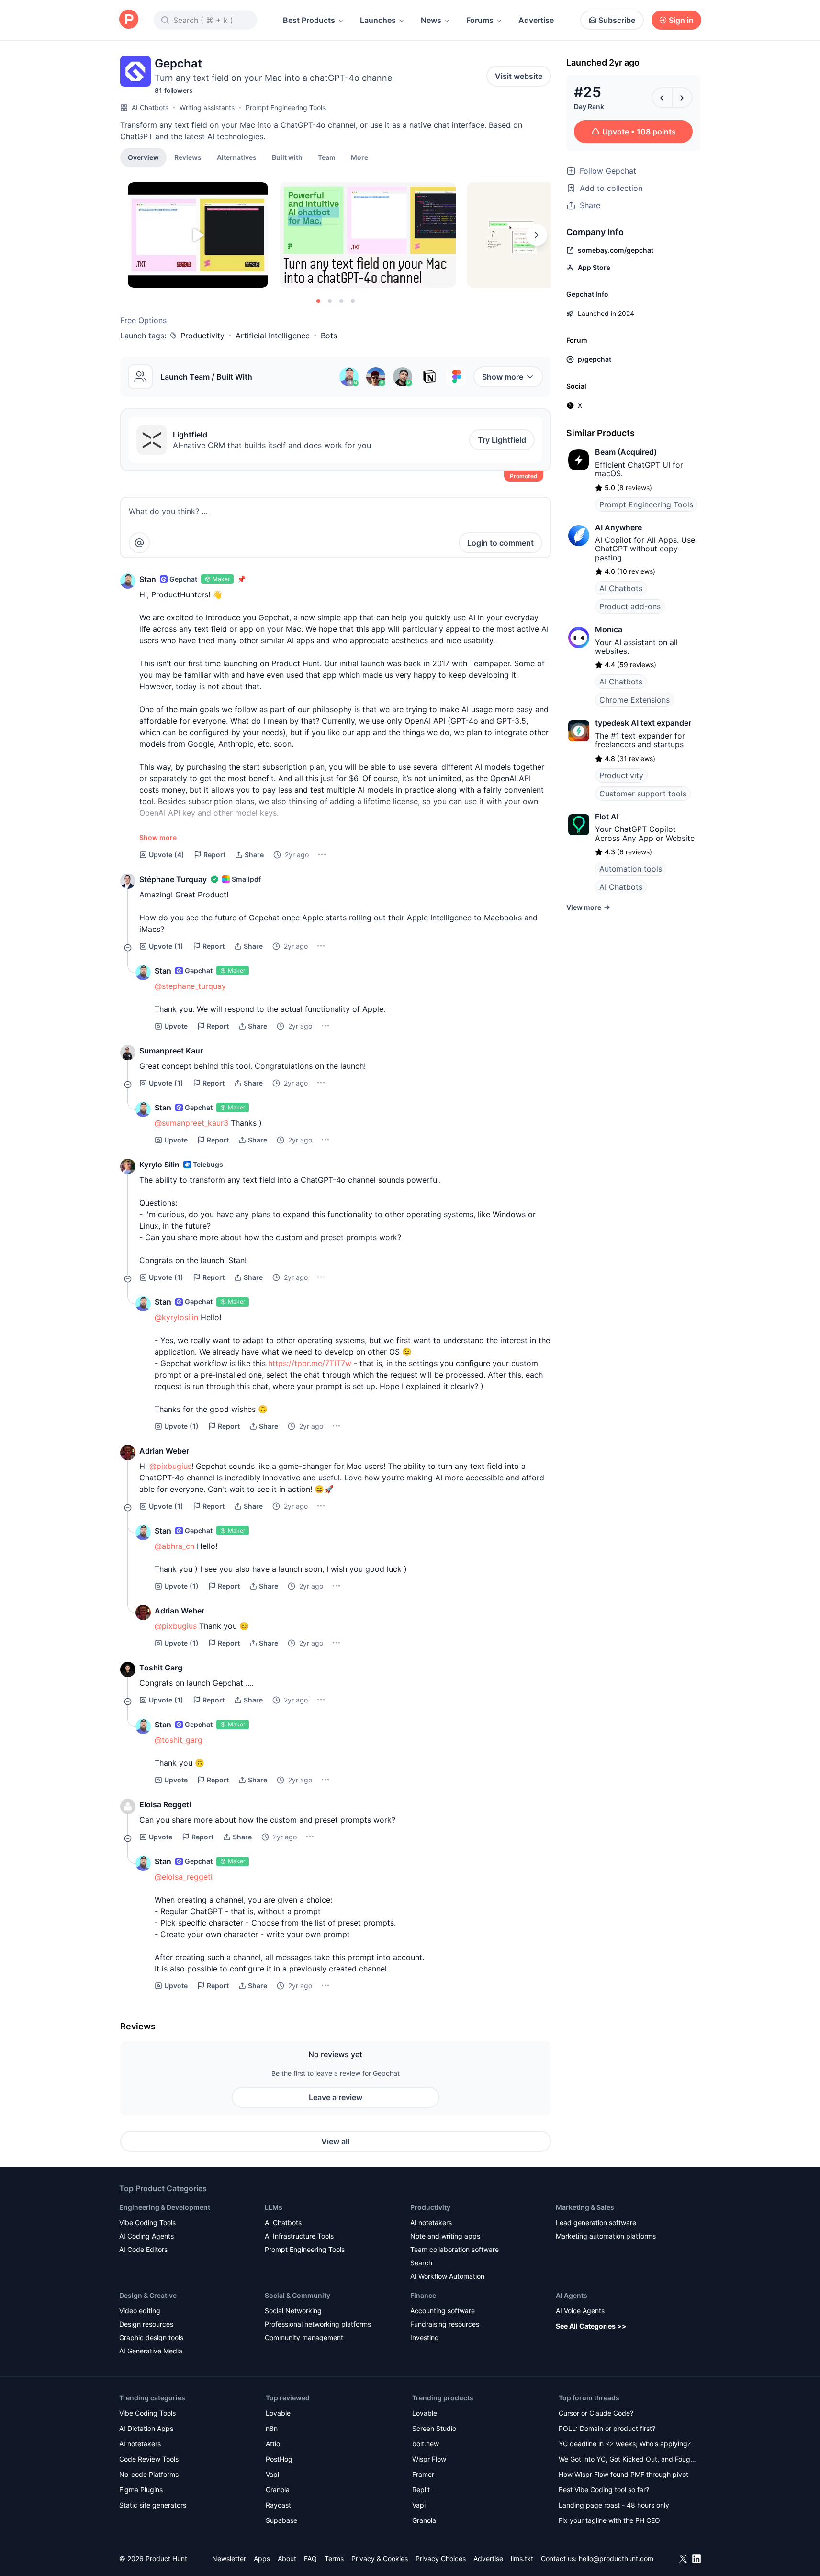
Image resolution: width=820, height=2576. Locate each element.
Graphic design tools (151, 2337)
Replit (421, 2490)
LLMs (274, 2207)
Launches (378, 20)
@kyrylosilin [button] (176, 1317)
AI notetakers (431, 2223)
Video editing (140, 2311)
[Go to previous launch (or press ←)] (662, 98)
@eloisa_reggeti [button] (184, 1877)
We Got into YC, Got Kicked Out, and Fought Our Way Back (628, 2460)
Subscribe (617, 20)
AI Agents (572, 2295)
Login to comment (500, 543)
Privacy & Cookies (380, 2559)
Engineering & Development (165, 2207)
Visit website (519, 76)
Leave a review (336, 2097)
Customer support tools (643, 794)
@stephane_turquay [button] (190, 986)
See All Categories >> (591, 2326)
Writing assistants (207, 107)
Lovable (278, 2413)
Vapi (272, 2474)
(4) (167, 855)
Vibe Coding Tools (147, 2223)
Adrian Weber (164, 1451)
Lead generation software (596, 2223)
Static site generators (153, 2505)
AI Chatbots (150, 107)
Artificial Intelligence (273, 336)
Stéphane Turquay (173, 879)
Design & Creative (148, 2295)
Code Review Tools (149, 2459)
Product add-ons (630, 606)
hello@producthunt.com (616, 2559)
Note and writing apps (445, 2236)
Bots (329, 336)
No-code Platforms (149, 2474)
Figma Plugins (141, 2490)
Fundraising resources (445, 2324)
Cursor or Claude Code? (596, 2413)
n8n (272, 2428)
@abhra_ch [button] (174, 1546)
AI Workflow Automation (447, 2276)
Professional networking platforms (318, 2324)
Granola (278, 2490)
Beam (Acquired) (626, 452)
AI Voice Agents (580, 2311)
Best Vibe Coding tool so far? (604, 2490)
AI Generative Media (151, 2351)
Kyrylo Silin (159, 1165)
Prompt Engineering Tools (286, 107)
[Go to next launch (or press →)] (682, 98)
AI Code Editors (143, 2249)
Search (421, 2263)
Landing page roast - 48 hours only (614, 2505)
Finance (423, 2295)
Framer (423, 2474)
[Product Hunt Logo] (129, 20)
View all (335, 2141)
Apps (262, 2559)
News (431, 20)
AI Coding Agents (146, 2236)
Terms (334, 2559)
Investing (425, 2337)
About (287, 2559)
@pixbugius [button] (170, 1466)
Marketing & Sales (585, 2207)
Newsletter (229, 2559)
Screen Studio (434, 2428)
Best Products (309, 20)
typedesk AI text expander (643, 723)
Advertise (536, 20)
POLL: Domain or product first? (607, 2428)
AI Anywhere (618, 527)
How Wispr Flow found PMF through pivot (623, 2474)
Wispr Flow (429, 2459)
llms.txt (522, 2559)
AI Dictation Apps (146, 2428)
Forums (480, 20)
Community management (304, 2337)
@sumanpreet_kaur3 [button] (191, 1123)
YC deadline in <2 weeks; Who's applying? (625, 2444)
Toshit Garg (161, 1668)
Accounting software (443, 2311)
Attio (273, 2444)
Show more (503, 377)
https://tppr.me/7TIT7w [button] (310, 1363)
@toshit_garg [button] (179, 1740)
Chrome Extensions (635, 700)
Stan (148, 579)
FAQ (310, 2559)
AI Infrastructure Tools (299, 2236)
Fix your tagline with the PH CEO (609, 2520)
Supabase (281, 2520)
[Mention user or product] (139, 543)
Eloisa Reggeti (165, 1804)
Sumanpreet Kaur (171, 1051)
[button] (359, 157)
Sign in (681, 20)
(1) (166, 946)
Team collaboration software (455, 2249)
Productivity (202, 336)
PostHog (279, 2459)
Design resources (146, 2324)
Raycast (278, 2505)
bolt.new (426, 2444)
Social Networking (293, 2311)
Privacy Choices (441, 2559)
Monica (609, 629)
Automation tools (631, 869)
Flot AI (607, 817)
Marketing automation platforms (606, 2236)
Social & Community (298, 2295)
